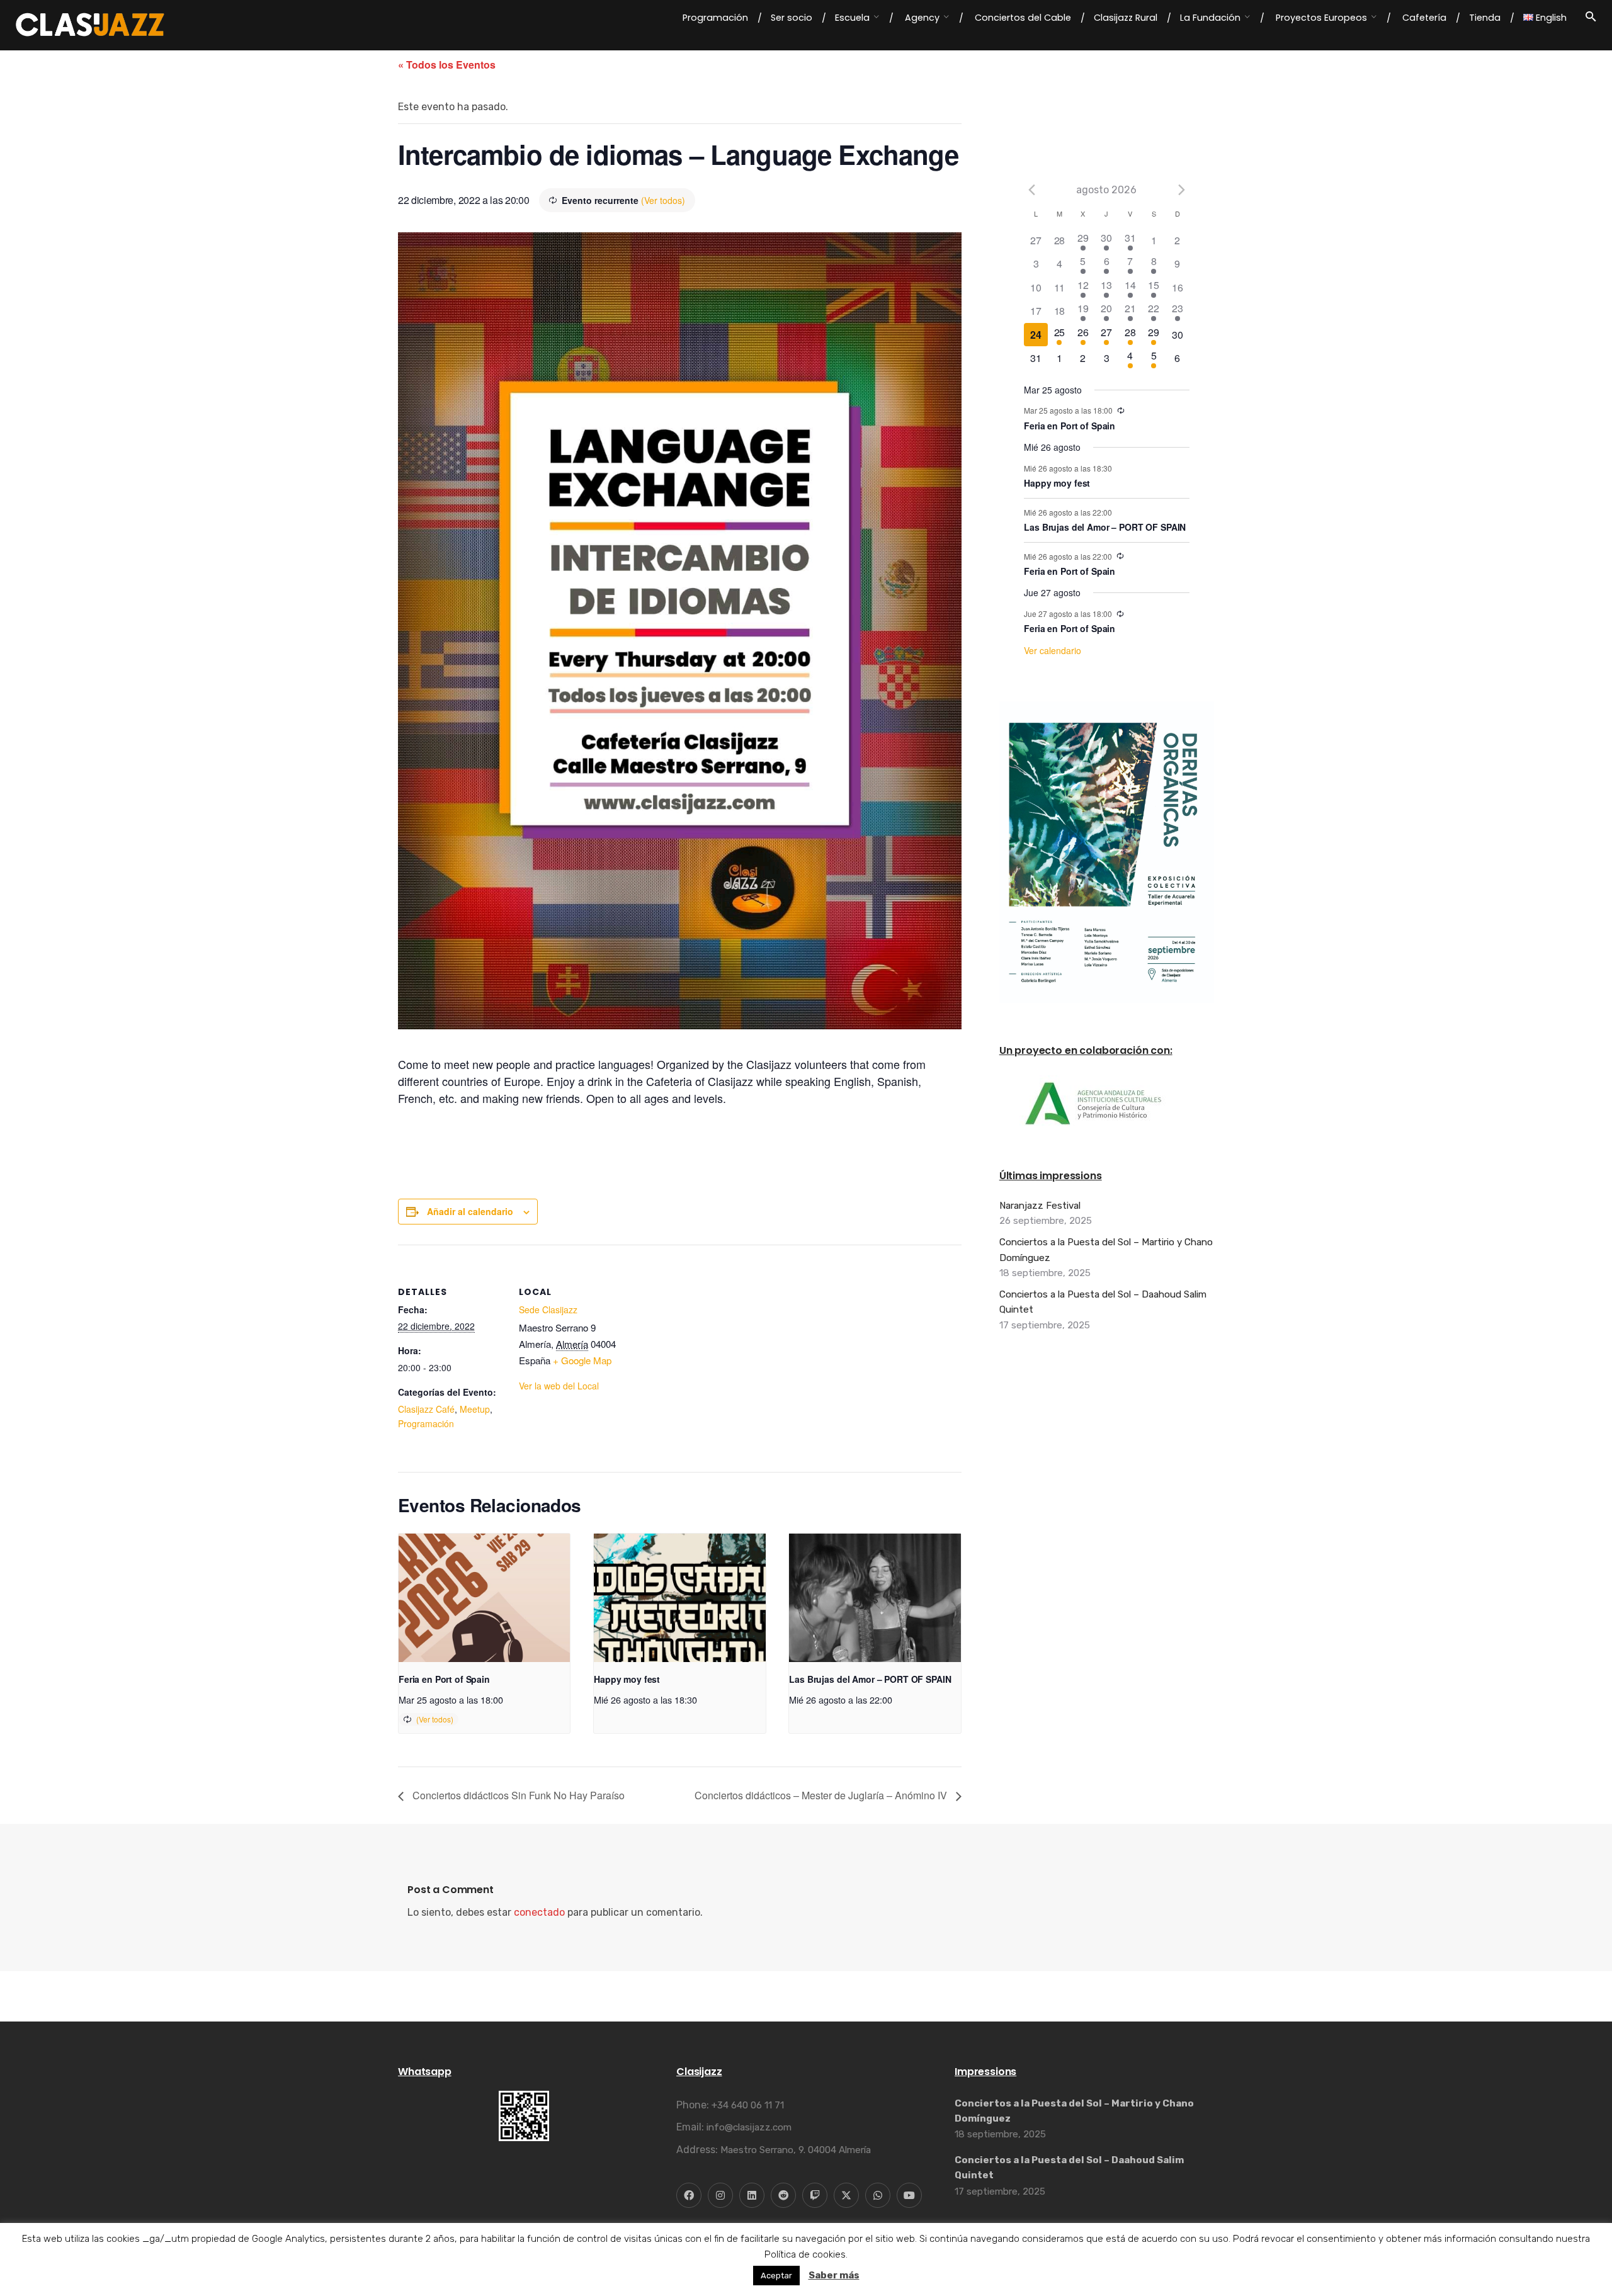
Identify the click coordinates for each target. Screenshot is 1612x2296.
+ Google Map (582, 1360)
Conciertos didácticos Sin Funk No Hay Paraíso (517, 1795)
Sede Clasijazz (548, 1309)
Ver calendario (1053, 650)
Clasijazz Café (426, 1409)
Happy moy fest (627, 1679)
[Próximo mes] (1182, 189)
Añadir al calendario (470, 1211)
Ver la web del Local (559, 1386)
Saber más (834, 2275)
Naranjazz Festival (1040, 1206)
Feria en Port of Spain (444, 1679)
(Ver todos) (663, 200)
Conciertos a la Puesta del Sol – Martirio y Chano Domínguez (1106, 1250)
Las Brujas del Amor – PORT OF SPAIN (870, 1679)
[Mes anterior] (1031, 189)
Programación (426, 1423)
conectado (539, 1912)
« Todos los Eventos (447, 65)
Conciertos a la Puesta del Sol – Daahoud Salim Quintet (1103, 1302)
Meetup (475, 1409)
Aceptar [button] (776, 2276)
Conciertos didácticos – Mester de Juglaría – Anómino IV (822, 1795)
